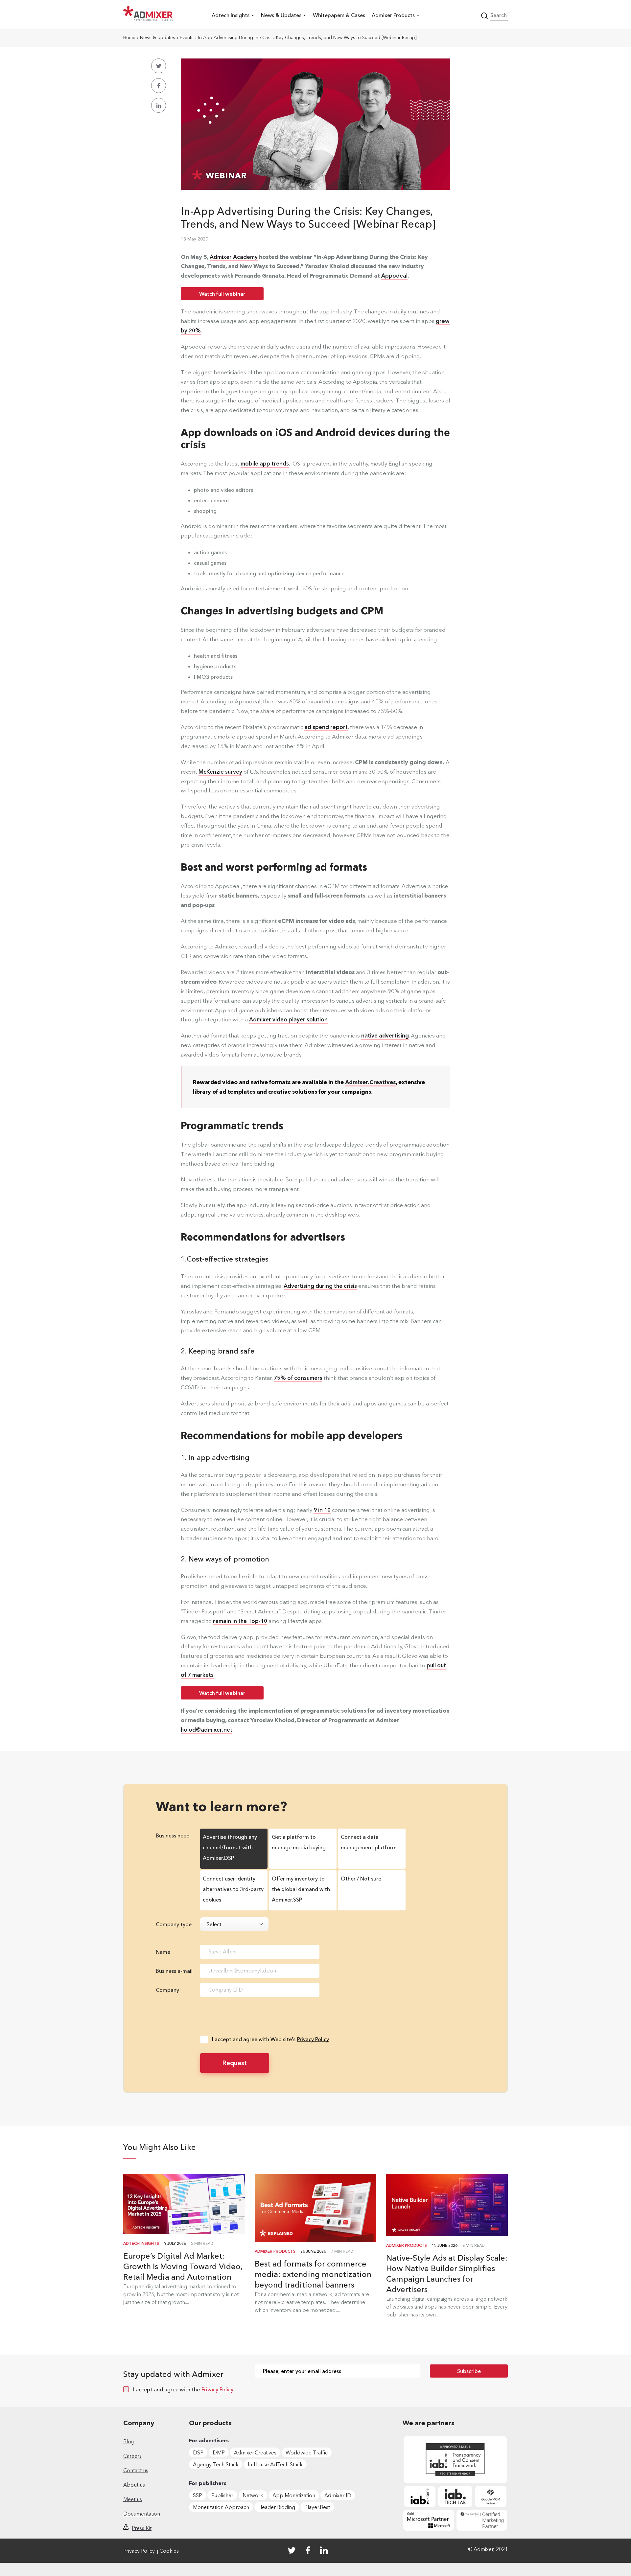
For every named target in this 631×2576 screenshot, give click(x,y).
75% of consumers (298, 1378)
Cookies (169, 2551)
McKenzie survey (220, 772)
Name (163, 1952)
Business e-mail (174, 1971)
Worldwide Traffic (307, 2452)
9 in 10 (322, 1510)
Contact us (136, 2470)
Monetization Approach (221, 2507)
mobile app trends (265, 463)
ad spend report (326, 727)
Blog (129, 2441)
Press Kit (142, 2528)
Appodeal (394, 275)
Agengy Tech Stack (216, 2464)
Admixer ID (338, 2495)
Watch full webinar (222, 294)
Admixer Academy (234, 257)
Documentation (142, 2514)
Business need (173, 1835)
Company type (174, 1924)
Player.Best (317, 2507)
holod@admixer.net (207, 1730)
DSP (198, 2452)
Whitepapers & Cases (339, 15)
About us (134, 2485)
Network (253, 2495)
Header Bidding (277, 2507)
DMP (219, 2452)
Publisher (222, 2495)
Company (167, 1990)
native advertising (385, 1035)
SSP (198, 2495)
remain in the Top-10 (240, 1621)
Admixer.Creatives (255, 2452)
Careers (132, 2456)
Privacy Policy (313, 2039)
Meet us (133, 2499)
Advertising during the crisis (320, 1286)
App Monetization (294, 2495)
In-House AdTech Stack (275, 2464)
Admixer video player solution (288, 1019)
